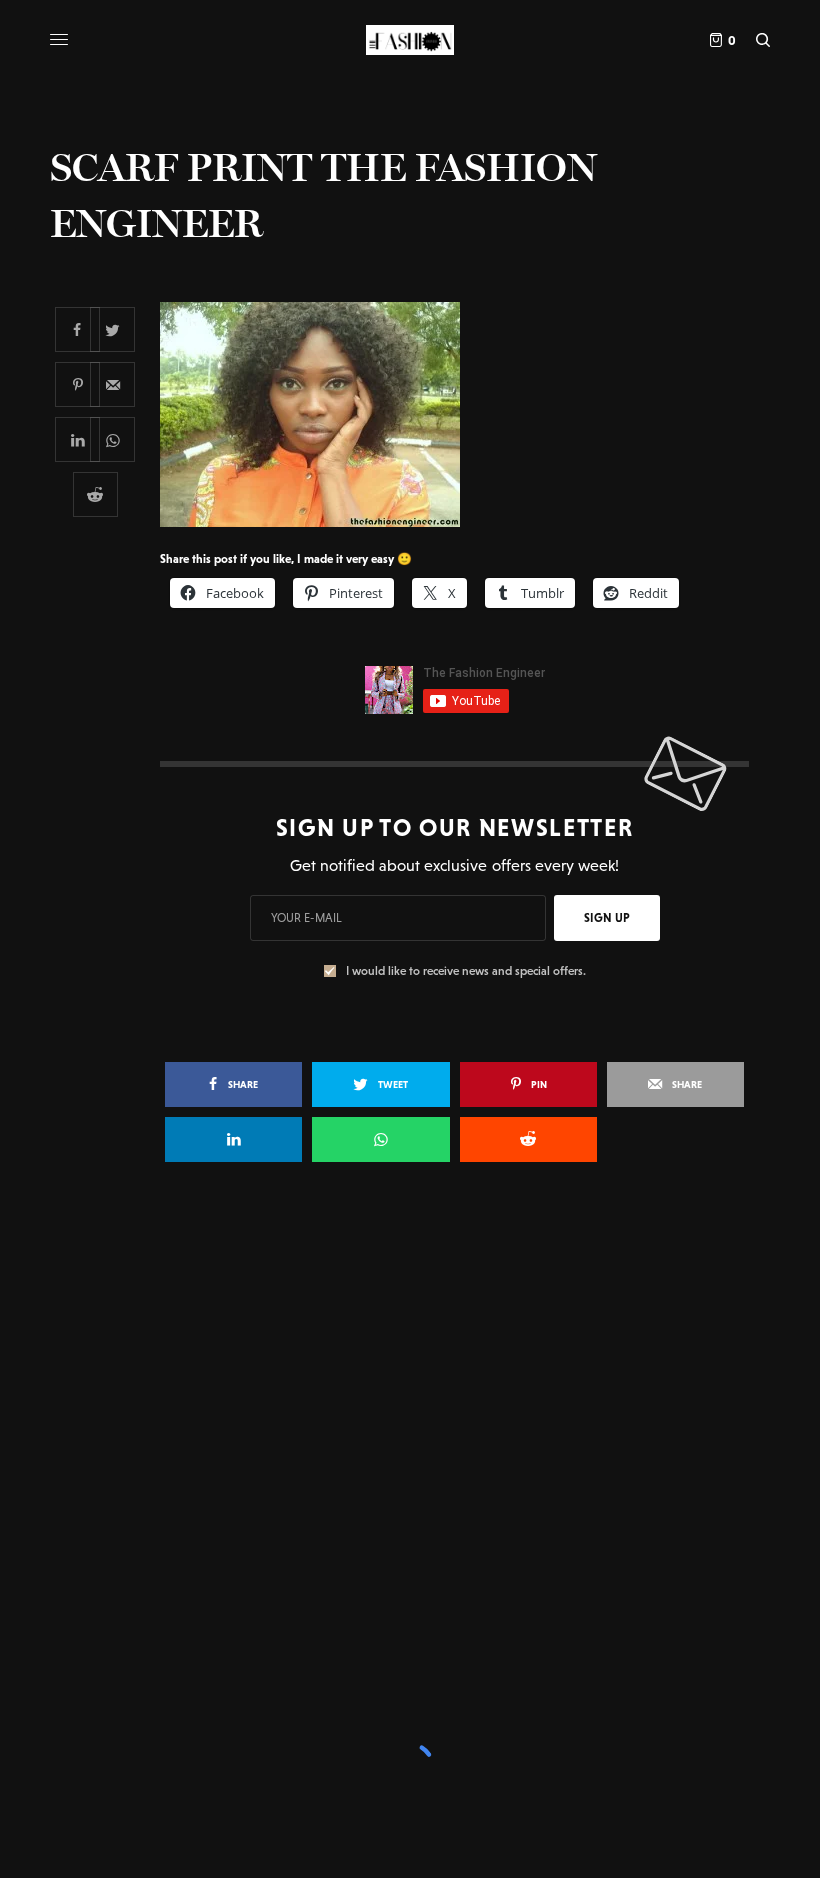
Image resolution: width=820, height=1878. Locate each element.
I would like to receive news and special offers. (466, 971)
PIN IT (465, 414)
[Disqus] (410, 1467)
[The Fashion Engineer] (409, 40)
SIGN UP (607, 918)
